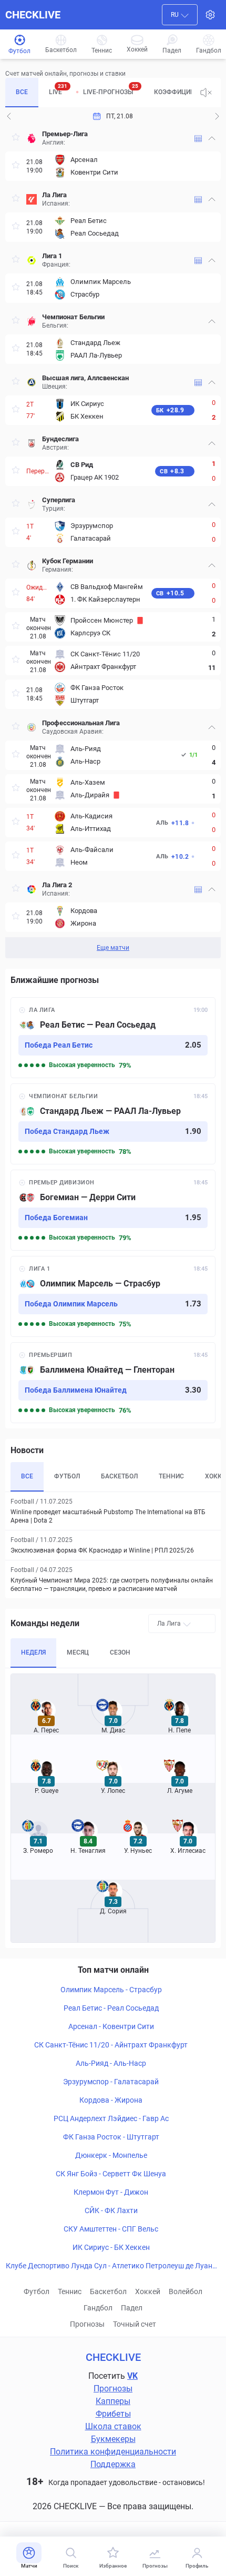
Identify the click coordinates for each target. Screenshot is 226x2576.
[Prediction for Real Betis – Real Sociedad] (113, 1038)
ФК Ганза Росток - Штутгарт (111, 2137)
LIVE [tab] (58, 89)
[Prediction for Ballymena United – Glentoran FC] (113, 1383)
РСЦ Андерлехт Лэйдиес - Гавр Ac (111, 2118)
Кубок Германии (68, 561)
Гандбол (98, 2308)
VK (132, 2376)
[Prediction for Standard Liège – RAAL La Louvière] (113, 1124)
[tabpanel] (113, 542)
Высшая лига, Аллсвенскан (85, 378)
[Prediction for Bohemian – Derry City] (113, 1210)
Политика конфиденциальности (113, 2452)
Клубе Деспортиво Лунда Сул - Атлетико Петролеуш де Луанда (111, 2266)
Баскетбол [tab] (119, 1476)
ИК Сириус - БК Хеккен (111, 2247)
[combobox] (180, 15)
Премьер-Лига (65, 134)
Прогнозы (87, 2324)
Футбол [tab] (67, 1476)
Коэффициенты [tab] (181, 92)
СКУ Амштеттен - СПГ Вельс (111, 2229)
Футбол (37, 2291)
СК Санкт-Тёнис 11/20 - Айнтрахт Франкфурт (111, 2045)
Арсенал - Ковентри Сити (111, 2026)
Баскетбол (108, 2291)
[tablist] (98, 93)
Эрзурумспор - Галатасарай (111, 2082)
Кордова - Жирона (111, 2100)
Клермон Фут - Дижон (111, 2192)
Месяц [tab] (78, 1652)
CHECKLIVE (33, 15)
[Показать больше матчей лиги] (198, 139)
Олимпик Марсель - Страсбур (111, 1990)
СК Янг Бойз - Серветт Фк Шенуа (111, 2174)
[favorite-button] (16, 139)
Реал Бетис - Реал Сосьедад (111, 2008)
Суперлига (59, 500)
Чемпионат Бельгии (73, 317)
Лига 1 (52, 256)
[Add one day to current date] (9, 116)
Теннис (70, 2291)
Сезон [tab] (120, 1652)
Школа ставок (113, 2426)
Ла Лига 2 (57, 885)
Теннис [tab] (171, 1476)
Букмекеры (113, 2439)
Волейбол (186, 2291)
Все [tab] (22, 92)
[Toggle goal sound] (206, 93)
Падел (132, 2308)
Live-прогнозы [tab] (111, 89)
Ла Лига (54, 195)
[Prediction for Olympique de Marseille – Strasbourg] (113, 1296)
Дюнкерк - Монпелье (111, 2155)
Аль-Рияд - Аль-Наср (111, 2063)
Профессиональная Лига (81, 723)
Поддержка (113, 2464)
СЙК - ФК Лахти (111, 2210)
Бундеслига (60, 439)
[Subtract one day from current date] (217, 116)
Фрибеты (113, 2414)
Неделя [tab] (33, 1652)
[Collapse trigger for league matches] (212, 138)
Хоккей (148, 2291)
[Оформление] (210, 15)
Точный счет (135, 2324)
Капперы (113, 2401)
